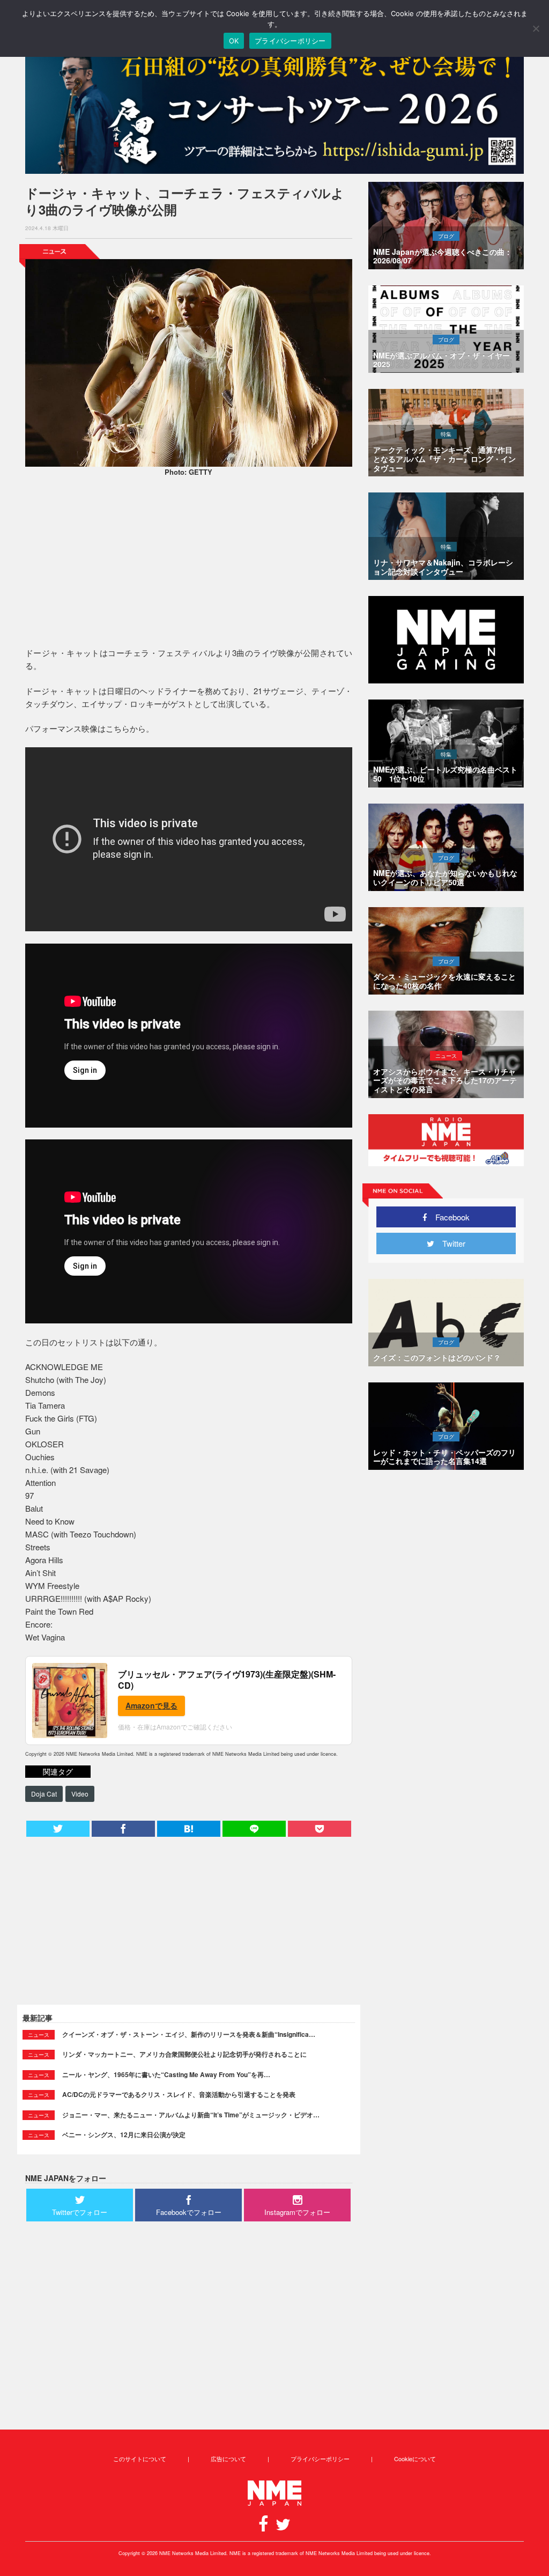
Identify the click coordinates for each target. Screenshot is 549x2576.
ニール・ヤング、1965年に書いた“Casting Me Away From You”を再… (166, 2074)
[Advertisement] (189, 563)
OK (234, 41)
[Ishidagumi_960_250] (274, 108)
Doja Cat (44, 1794)
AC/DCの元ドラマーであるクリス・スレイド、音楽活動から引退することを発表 (179, 2094)
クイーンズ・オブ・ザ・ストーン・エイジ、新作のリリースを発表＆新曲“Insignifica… (189, 2034)
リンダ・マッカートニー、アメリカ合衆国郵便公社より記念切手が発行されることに (184, 2054)
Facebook (448, 1217)
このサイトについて (140, 2459)
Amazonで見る (151, 1705)
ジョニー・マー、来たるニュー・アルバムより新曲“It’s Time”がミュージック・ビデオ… (191, 2115)
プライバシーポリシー (320, 2459)
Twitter (450, 1243)
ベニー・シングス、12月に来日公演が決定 (124, 2135)
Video (80, 1794)
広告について (228, 2459)
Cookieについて (415, 2459)
